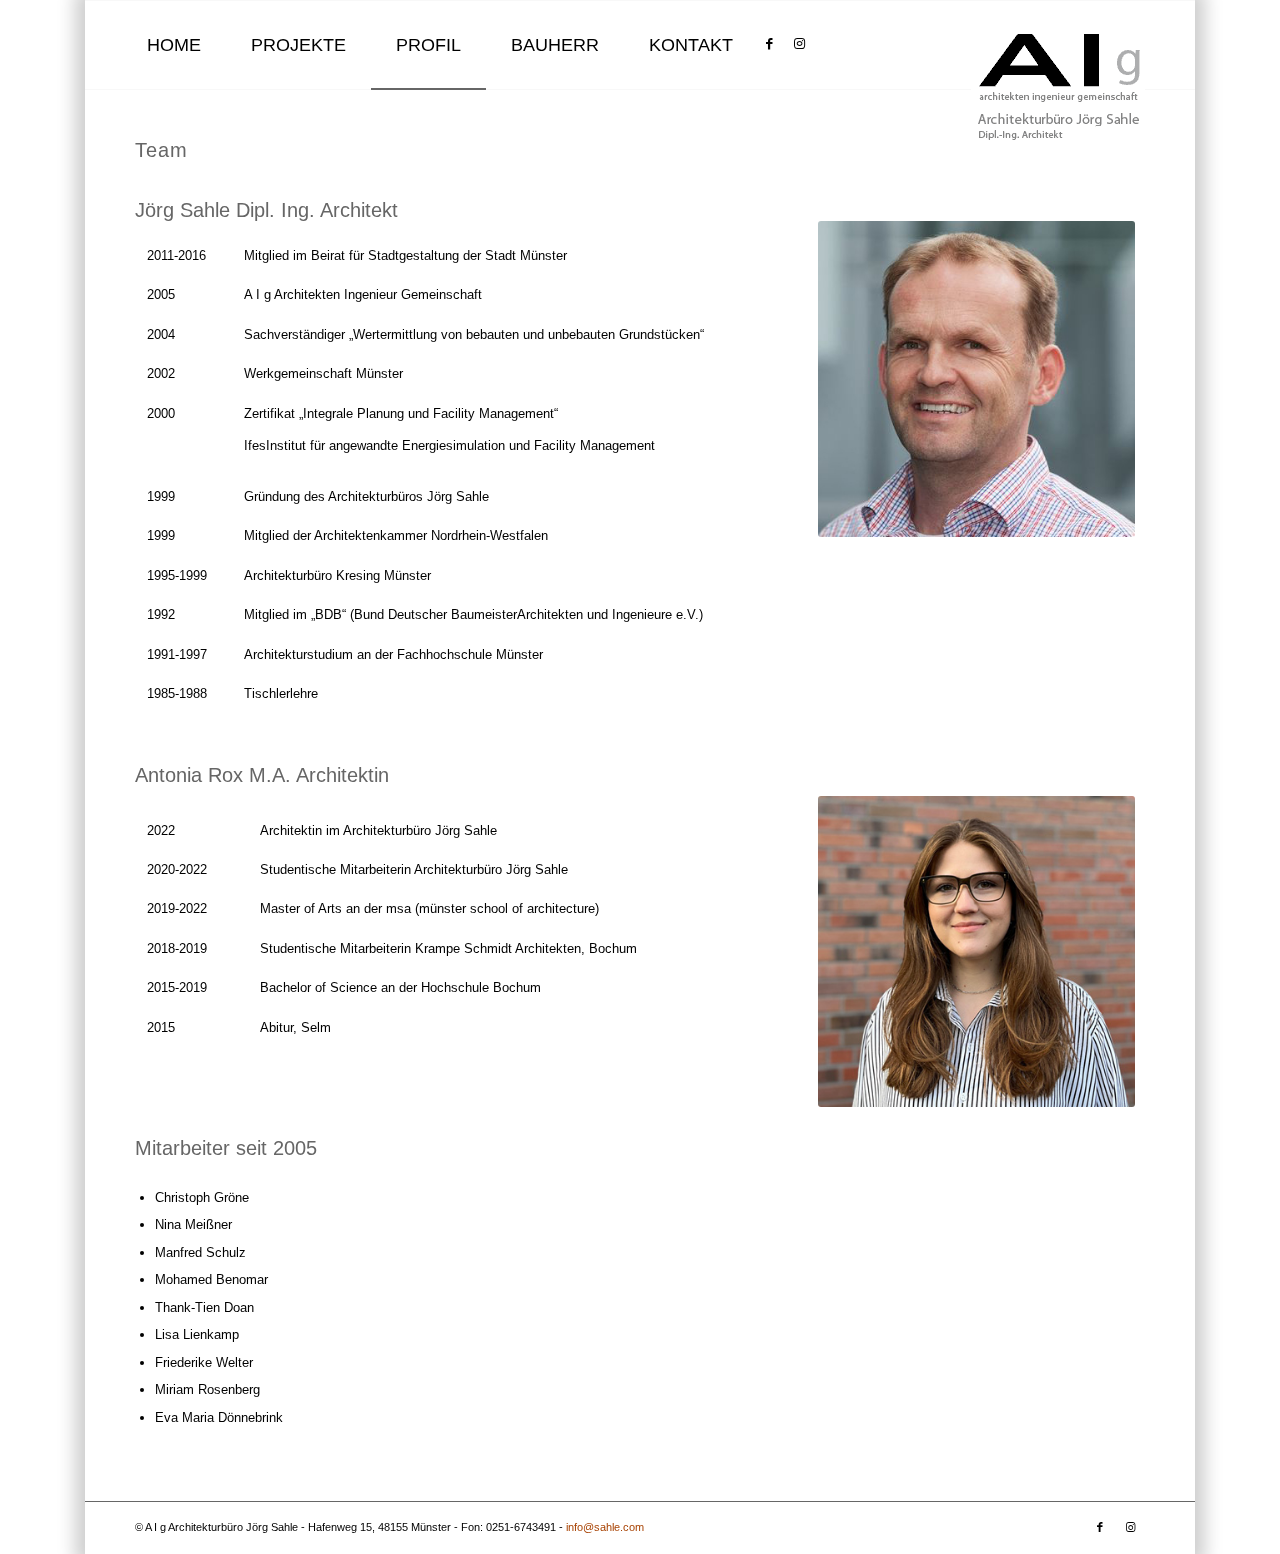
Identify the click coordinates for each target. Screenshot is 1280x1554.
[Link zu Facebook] (769, 44)
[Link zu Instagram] (799, 44)
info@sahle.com (605, 1527)
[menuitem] (174, 45)
